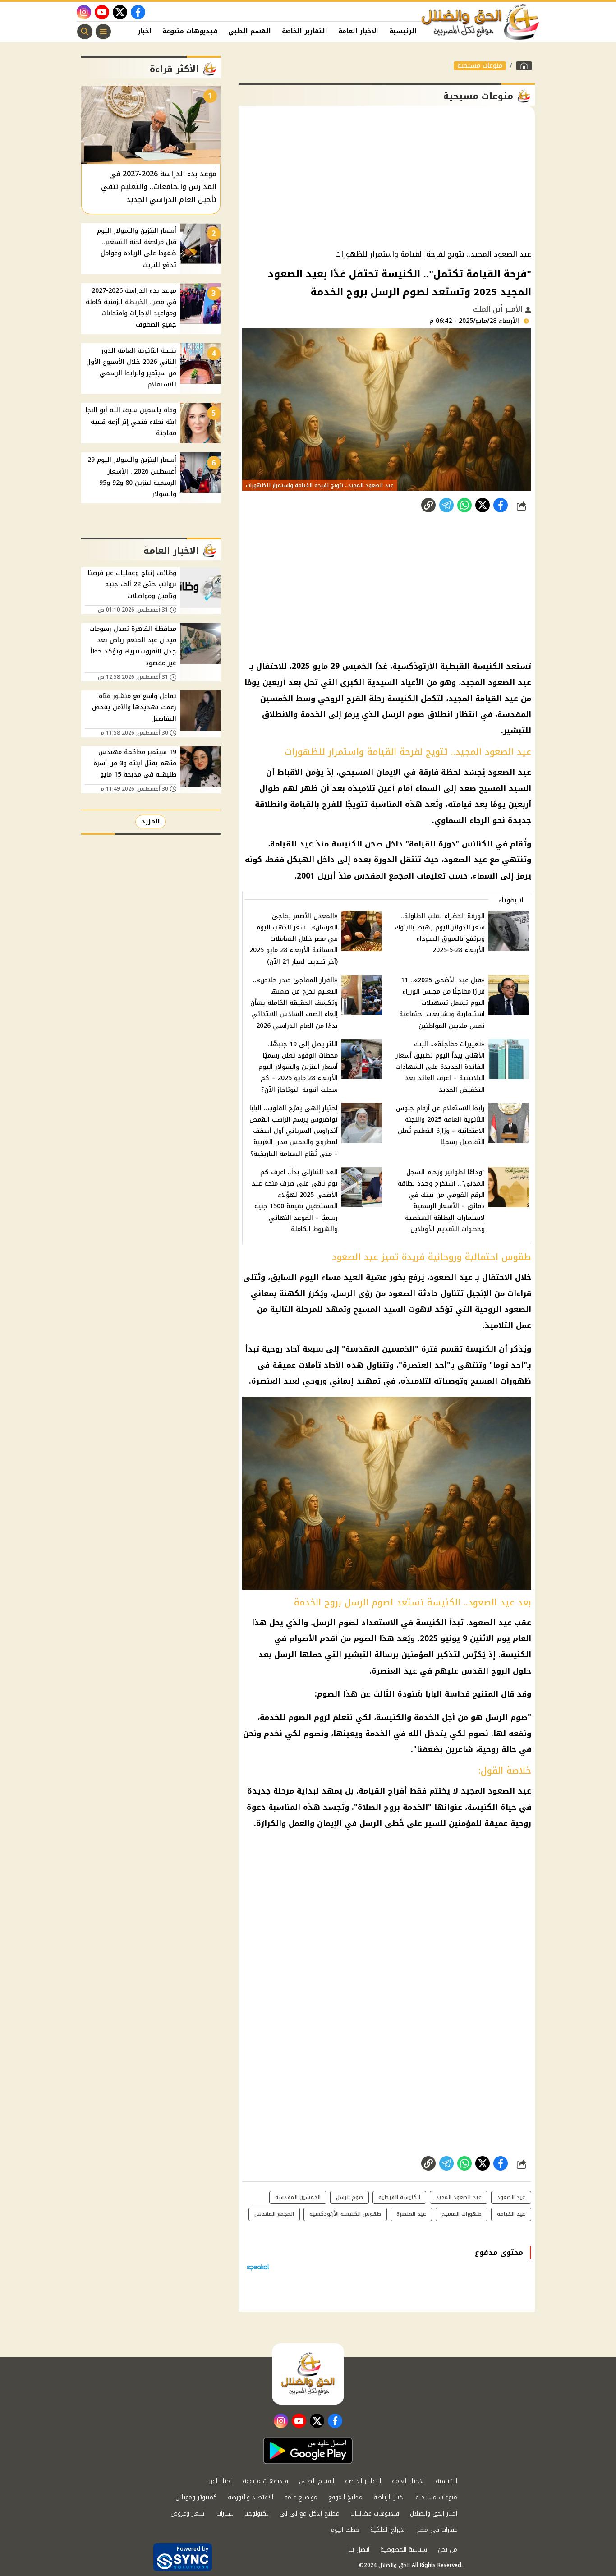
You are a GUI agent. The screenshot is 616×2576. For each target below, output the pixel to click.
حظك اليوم (345, 2530)
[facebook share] (501, 505)
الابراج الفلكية (388, 2530)
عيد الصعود (511, 2197)
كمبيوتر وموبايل (196, 2497)
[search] (85, 32)
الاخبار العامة (358, 31)
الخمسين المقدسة (298, 2197)
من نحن (448, 2550)
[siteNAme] (481, 22)
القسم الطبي (250, 31)
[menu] (103, 32)
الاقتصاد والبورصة (251, 2497)
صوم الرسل (349, 2197)
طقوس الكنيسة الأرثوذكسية (345, 2214)
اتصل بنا (359, 2550)
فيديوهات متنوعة (190, 31)
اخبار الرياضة (389, 2497)
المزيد (151, 821)
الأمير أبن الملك (499, 309)
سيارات (225, 2514)
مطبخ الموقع (345, 2497)
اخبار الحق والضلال (434, 2514)
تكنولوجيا (257, 2514)
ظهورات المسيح (462, 2214)
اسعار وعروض (188, 2514)
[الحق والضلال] (524, 66)
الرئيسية (403, 31)
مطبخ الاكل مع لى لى (310, 2514)
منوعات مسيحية (480, 66)
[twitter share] (483, 505)
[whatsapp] (428, 505)
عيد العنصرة (411, 2214)
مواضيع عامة (301, 2497)
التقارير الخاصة (305, 31)
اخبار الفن (136, 31)
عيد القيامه (511, 2214)
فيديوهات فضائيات (375, 2514)
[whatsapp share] (464, 505)
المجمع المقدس (274, 2214)
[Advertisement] (387, 178)
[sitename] (308, 2374)
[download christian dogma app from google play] (308, 2451)
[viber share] (446, 505)
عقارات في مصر (437, 2530)
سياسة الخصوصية (404, 2550)
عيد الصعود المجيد (459, 2197)
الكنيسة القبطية (399, 2197)
